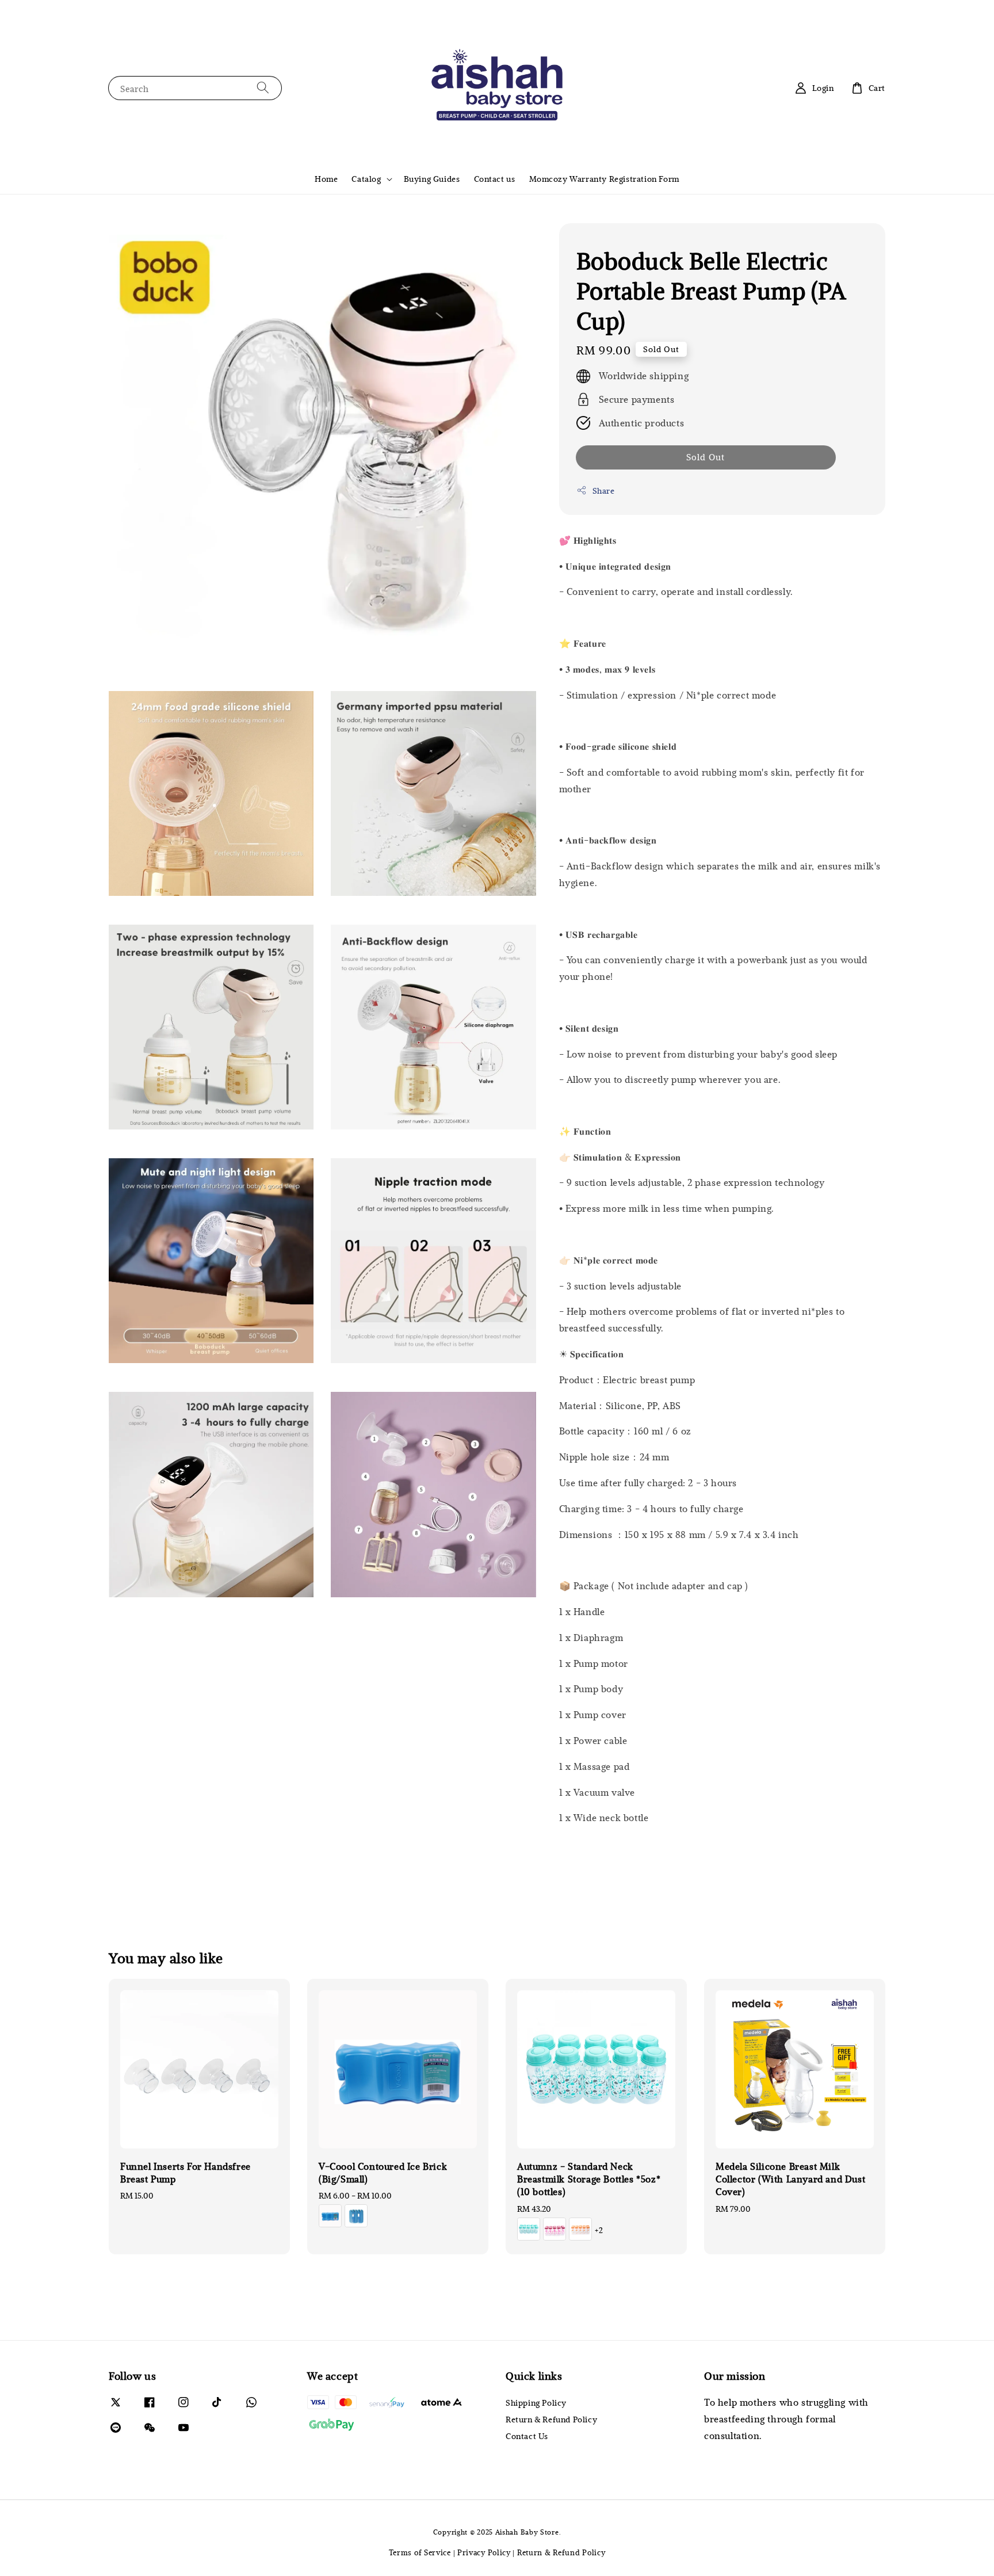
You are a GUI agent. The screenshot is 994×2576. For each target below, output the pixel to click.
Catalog (366, 179)
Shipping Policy (536, 2403)
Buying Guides (432, 179)
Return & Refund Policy (551, 2419)
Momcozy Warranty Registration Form (604, 179)
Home (326, 179)
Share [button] (604, 491)
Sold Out (706, 457)
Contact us (495, 179)
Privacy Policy (484, 2552)
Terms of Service (420, 2552)
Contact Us (527, 2436)
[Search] (263, 88)
